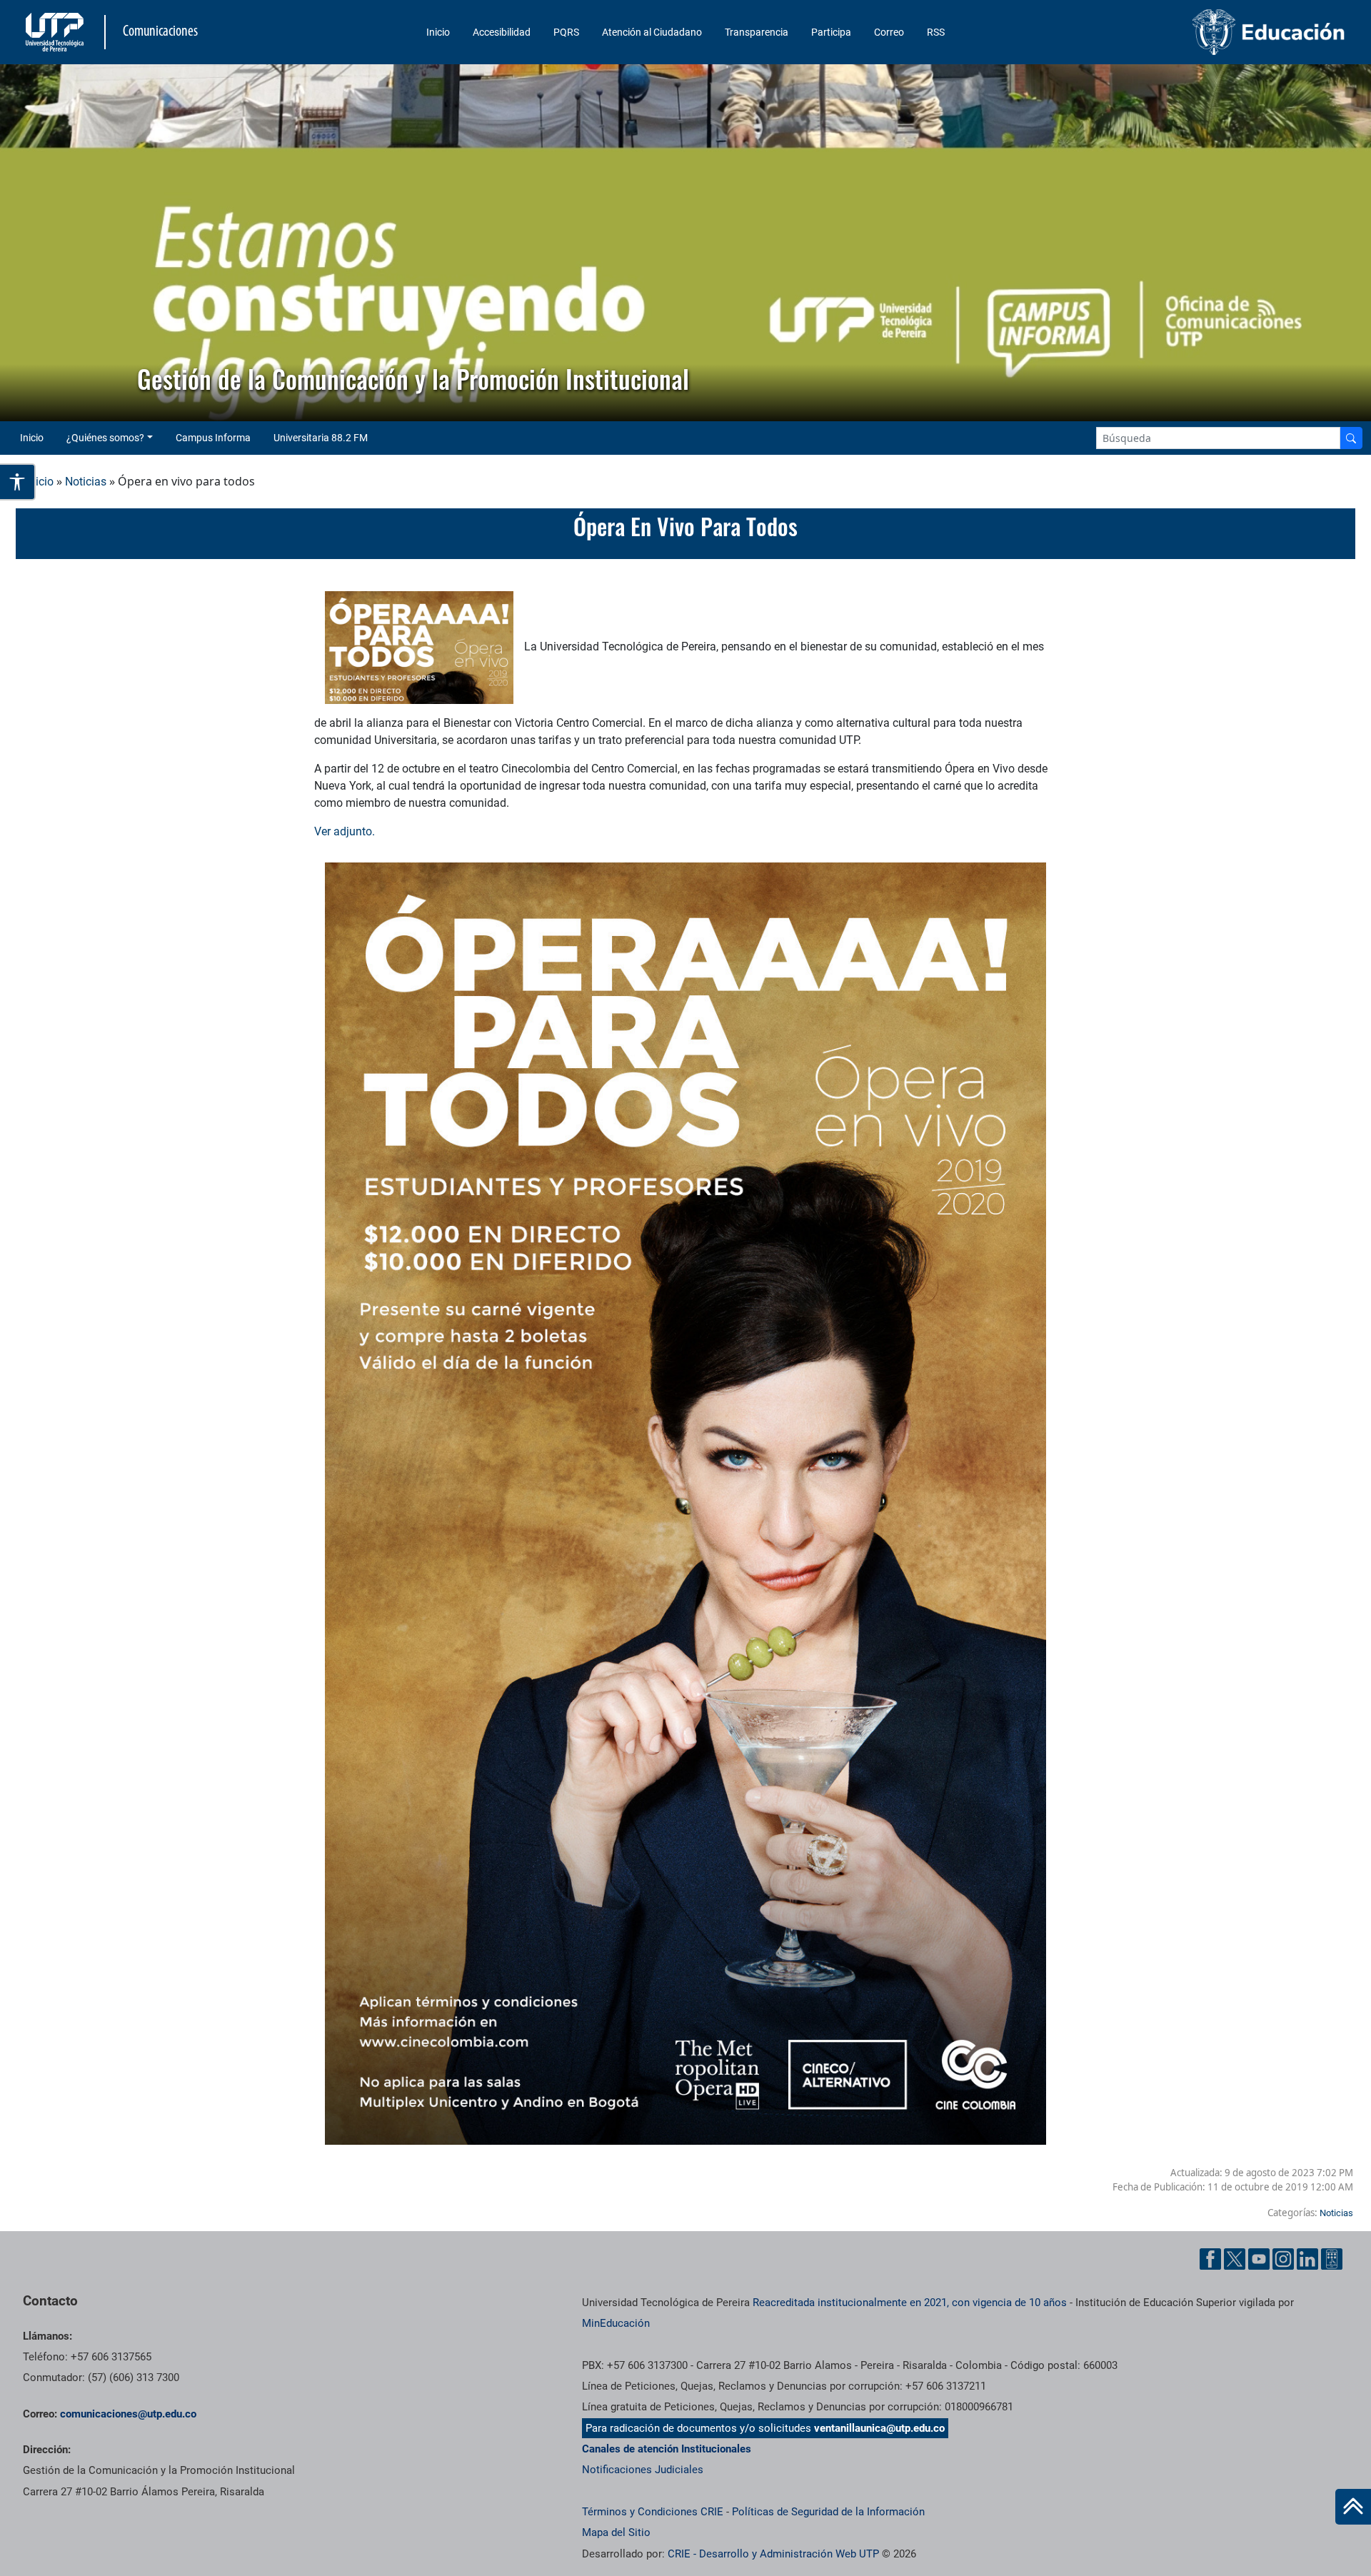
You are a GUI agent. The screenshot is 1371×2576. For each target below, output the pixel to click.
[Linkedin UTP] (1307, 2259)
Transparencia (757, 32)
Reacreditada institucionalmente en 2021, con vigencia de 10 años (910, 2303)
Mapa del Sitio (616, 2532)
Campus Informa (213, 438)
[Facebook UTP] (1210, 2259)
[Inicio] (1353, 2507)
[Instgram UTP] (1283, 2259)
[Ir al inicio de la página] (1353, 2507)
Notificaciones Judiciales (643, 2470)
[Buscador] (1351, 438)
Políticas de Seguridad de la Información (828, 2512)
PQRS (566, 32)
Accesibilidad (502, 32)
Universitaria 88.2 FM (321, 438)
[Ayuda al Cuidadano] (1332, 2259)
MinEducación (616, 2323)
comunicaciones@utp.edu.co (128, 2414)
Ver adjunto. (346, 831)
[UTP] (56, 32)
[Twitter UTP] (1235, 2259)
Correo (889, 32)
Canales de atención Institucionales (667, 2449)
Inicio (438, 32)
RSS (936, 32)
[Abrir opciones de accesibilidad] (18, 482)
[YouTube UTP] (1259, 2259)
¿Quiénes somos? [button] (105, 438)
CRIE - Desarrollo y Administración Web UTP (773, 2554)
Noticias (86, 482)
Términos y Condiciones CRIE (653, 2512)
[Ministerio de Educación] (1193, 32)
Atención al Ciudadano (652, 32)
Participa (831, 32)
